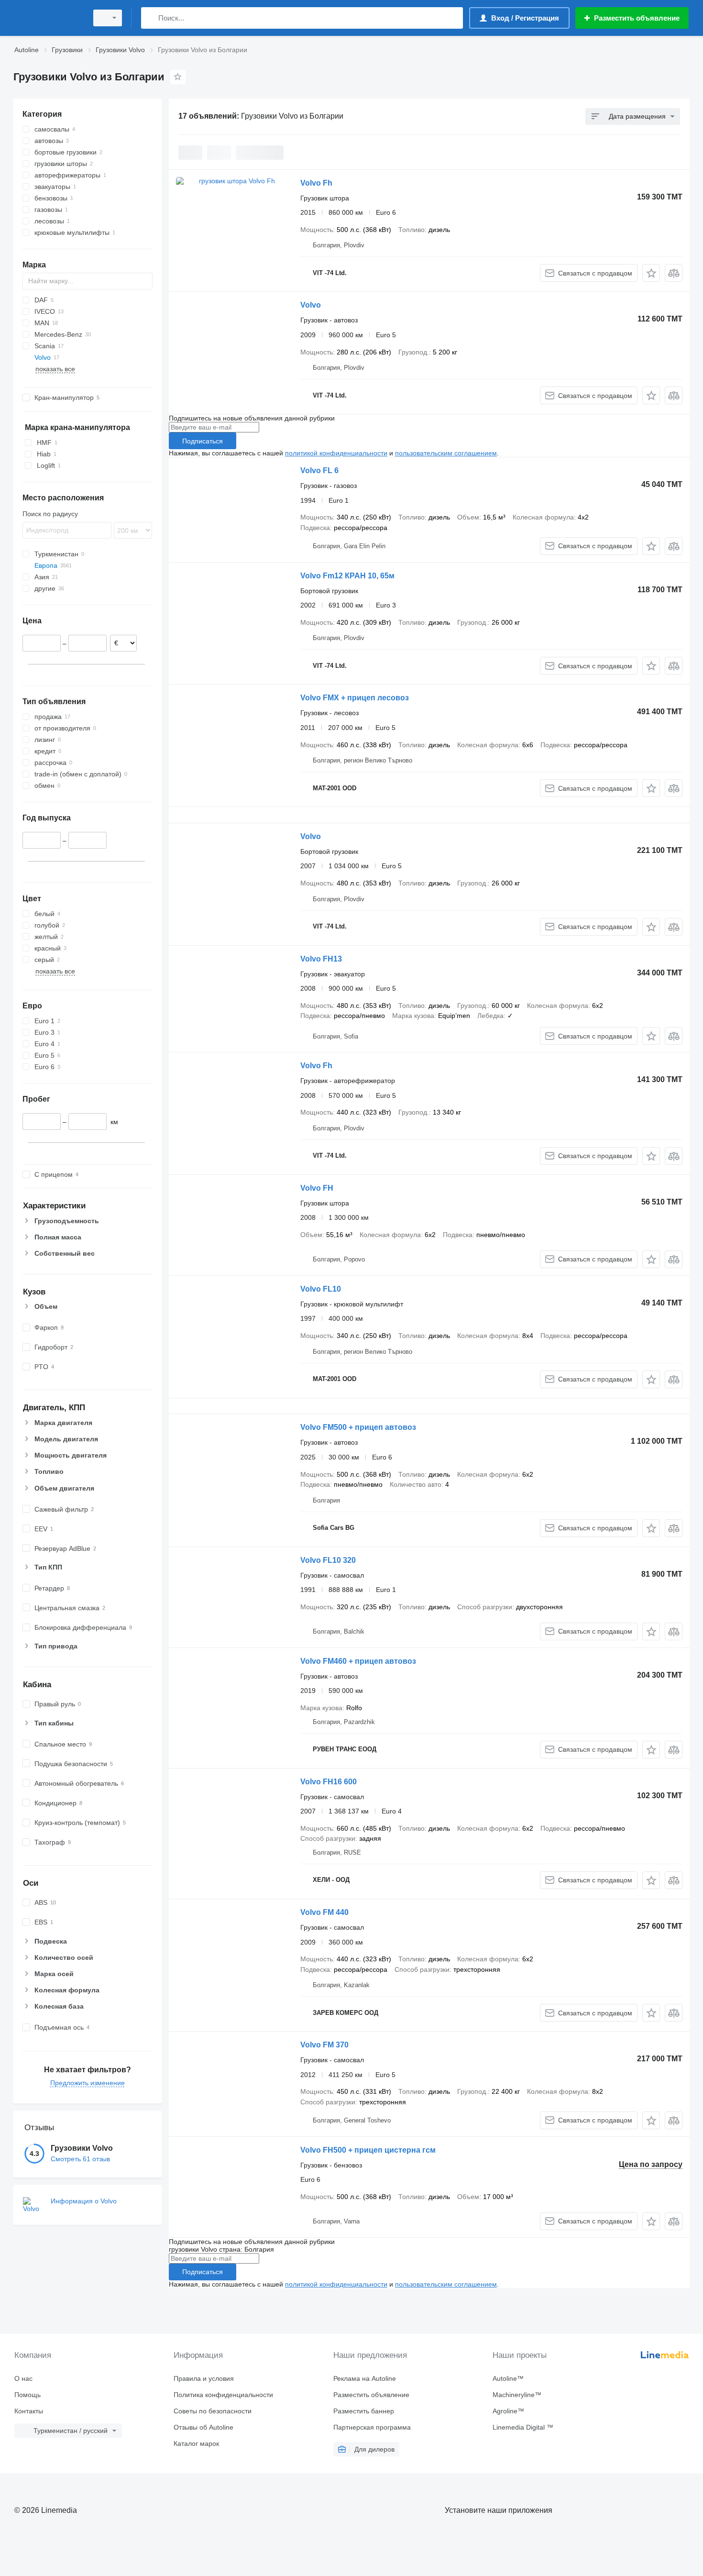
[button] (651, 273)
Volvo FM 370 (324, 2045)
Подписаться (203, 441)
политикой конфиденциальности (336, 453)
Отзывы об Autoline (203, 2427)
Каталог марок (196, 2443)
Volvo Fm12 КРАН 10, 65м (347, 576)
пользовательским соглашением (446, 453)
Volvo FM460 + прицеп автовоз (358, 1661)
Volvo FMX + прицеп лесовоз (355, 698)
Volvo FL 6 (319, 470)
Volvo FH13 (321, 959)
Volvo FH (317, 1188)
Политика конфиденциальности (223, 2395)
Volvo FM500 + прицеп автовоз (358, 1427)
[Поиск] (150, 18)
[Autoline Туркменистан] (48, 18)
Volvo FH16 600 (329, 1782)
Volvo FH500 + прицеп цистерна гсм (368, 2150)
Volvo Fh (316, 183)
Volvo (311, 305)
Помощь (27, 2395)
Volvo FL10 (321, 1289)
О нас (23, 2378)
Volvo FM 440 (324, 1912)
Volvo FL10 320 (328, 1560)
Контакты (29, 2411)
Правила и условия (204, 2378)
